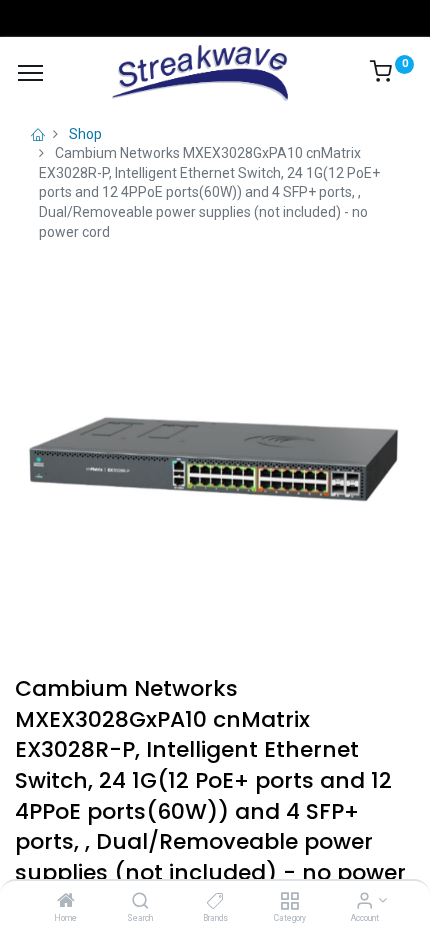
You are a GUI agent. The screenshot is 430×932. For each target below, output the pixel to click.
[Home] (66, 902)
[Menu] (30, 73)
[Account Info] (364, 902)
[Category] (289, 902)
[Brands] (215, 902)
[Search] (140, 902)
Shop (85, 134)
